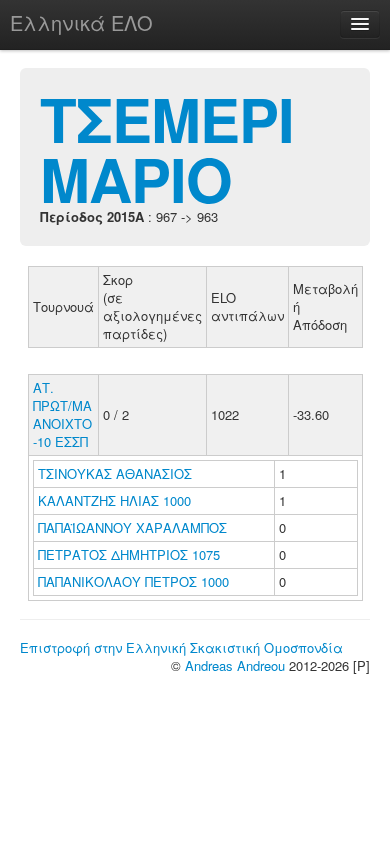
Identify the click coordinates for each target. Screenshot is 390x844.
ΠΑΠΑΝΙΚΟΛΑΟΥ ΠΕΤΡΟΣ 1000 (133, 581)
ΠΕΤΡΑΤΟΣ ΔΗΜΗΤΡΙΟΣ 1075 (129, 554)
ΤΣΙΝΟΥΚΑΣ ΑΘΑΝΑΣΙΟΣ (117, 473)
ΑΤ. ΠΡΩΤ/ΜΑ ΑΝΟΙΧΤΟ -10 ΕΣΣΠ (62, 414)
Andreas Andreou (235, 665)
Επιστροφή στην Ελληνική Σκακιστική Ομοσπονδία (181, 647)
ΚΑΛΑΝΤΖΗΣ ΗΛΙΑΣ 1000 (114, 500)
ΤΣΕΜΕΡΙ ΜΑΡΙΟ (167, 148)
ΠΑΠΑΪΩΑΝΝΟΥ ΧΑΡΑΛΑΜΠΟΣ (134, 527)
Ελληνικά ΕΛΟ (81, 22)
